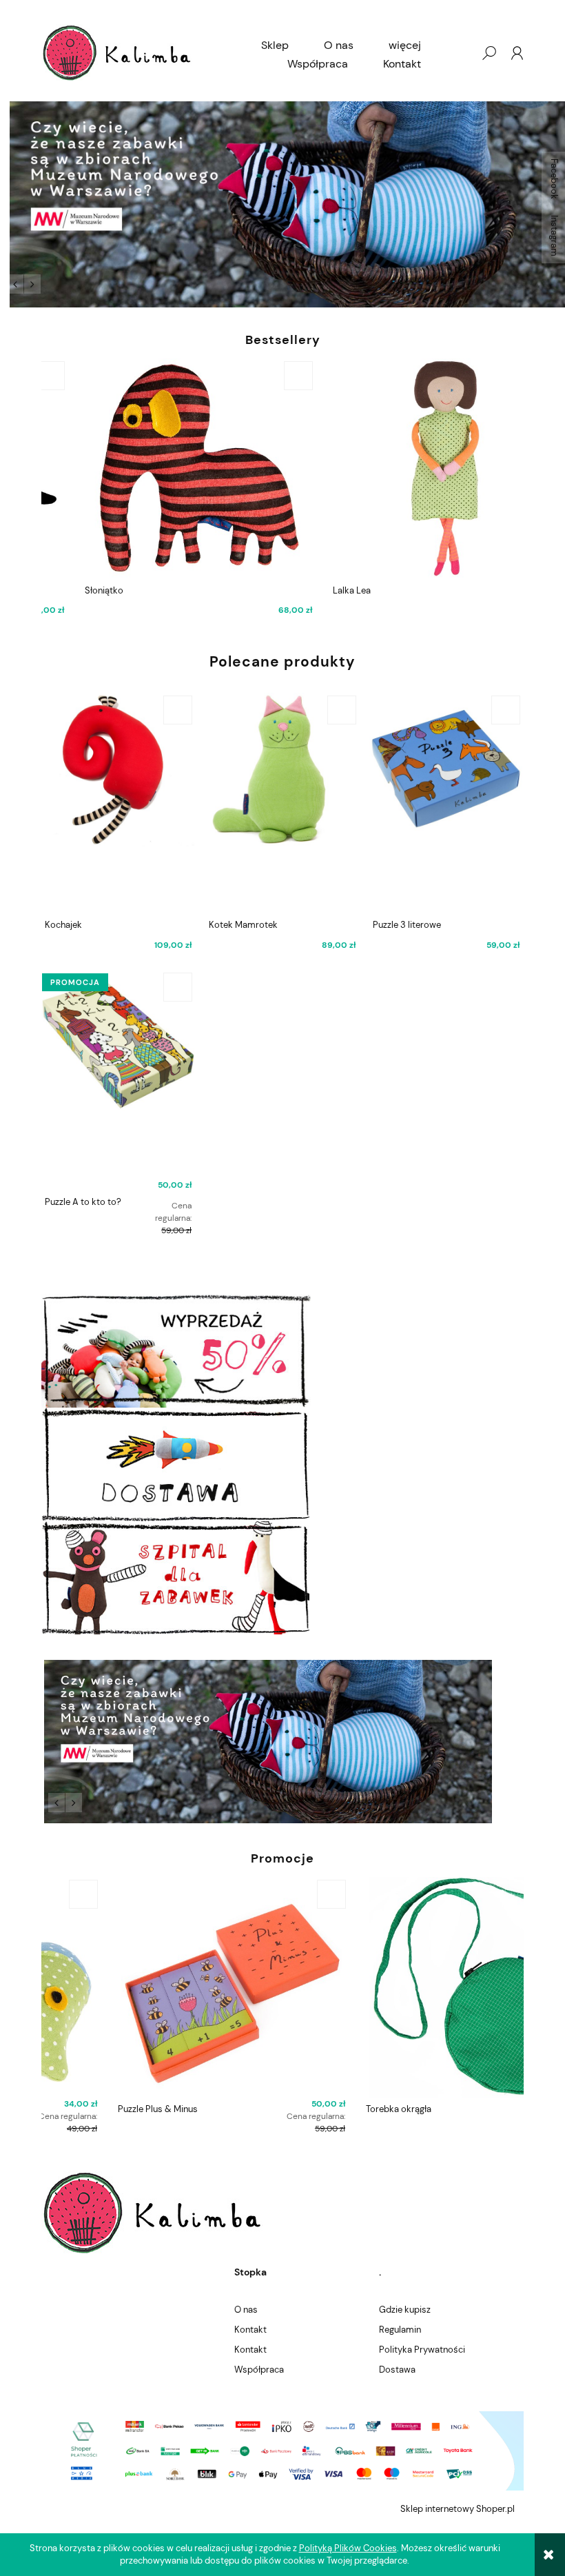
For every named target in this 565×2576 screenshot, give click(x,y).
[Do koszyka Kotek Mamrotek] (342, 710)
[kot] (282, 1742)
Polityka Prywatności (422, 2350)
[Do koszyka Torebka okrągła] (506, 1894)
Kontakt (250, 2330)
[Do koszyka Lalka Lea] (506, 376)
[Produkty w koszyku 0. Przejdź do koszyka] (461, 53)
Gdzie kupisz (405, 2310)
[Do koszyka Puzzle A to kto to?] (178, 987)
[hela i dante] (282, 204)
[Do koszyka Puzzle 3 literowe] (506, 710)
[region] (282, 204)
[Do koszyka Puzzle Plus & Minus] (258, 1894)
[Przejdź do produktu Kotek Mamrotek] (282, 803)
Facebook (554, 179)
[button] (15, 284)
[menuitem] (275, 45)
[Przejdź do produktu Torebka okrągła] (407, 1987)
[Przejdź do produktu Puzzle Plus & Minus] (158, 1987)
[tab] (50, 282)
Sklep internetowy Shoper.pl (458, 2509)
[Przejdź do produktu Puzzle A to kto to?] (118, 1080)
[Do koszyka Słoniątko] (258, 376)
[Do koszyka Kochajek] (178, 710)
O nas (246, 2310)
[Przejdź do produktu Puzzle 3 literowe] (446, 803)
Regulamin (400, 2330)
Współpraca (259, 2370)
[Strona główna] (117, 53)
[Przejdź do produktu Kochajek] (118, 803)
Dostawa (397, 2370)
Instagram (554, 236)
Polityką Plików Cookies (348, 2548)
